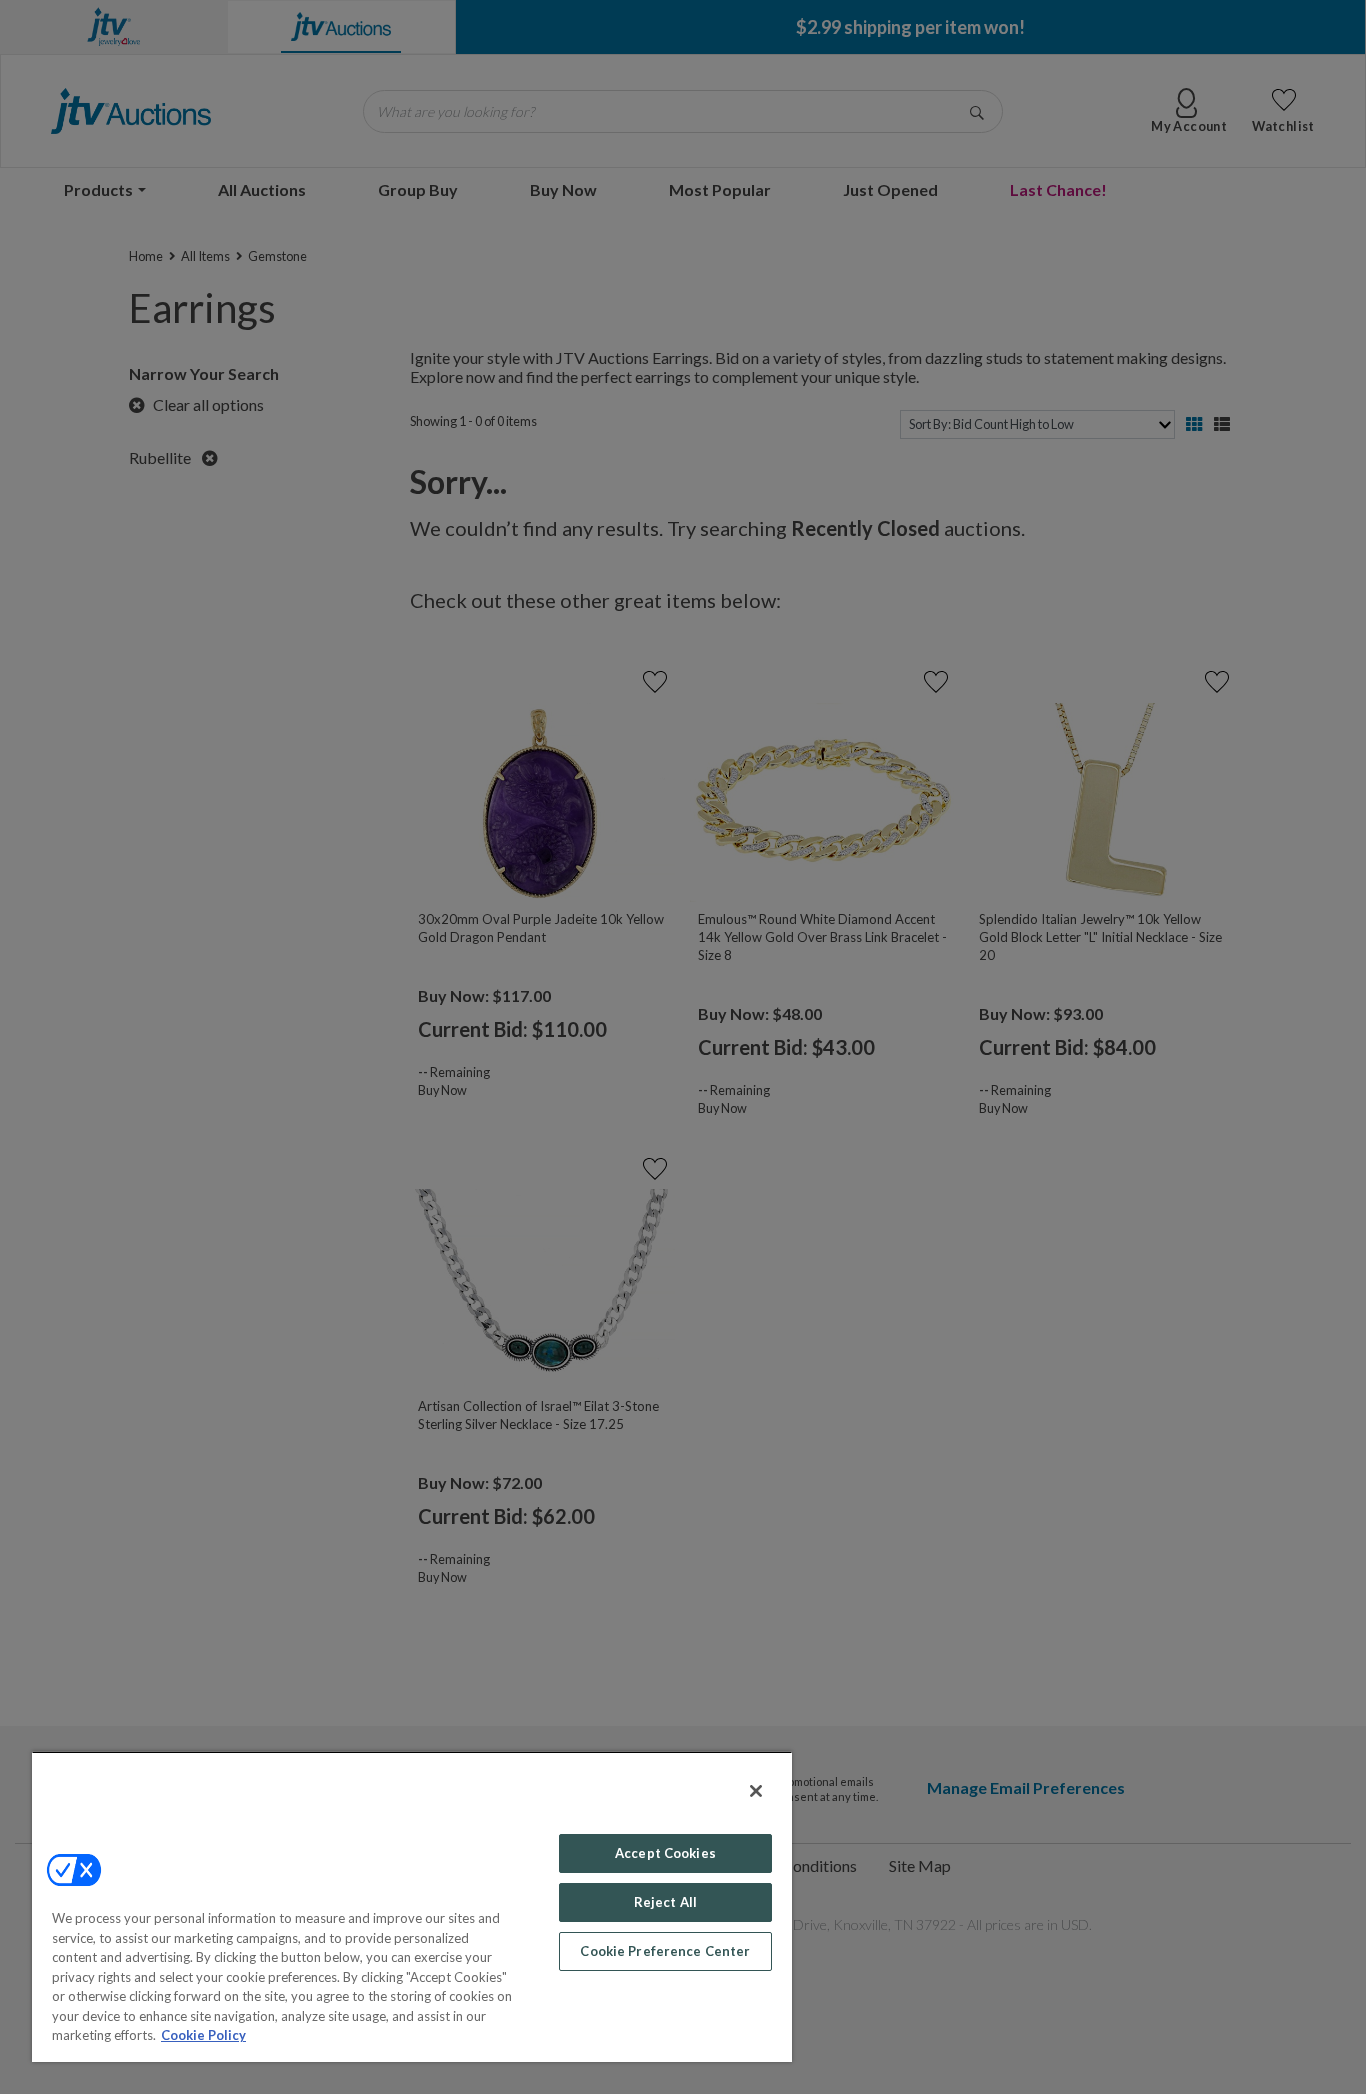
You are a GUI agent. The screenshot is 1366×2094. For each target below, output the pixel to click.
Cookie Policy (203, 2035)
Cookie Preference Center (665, 1951)
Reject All (665, 1902)
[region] (412, 1906)
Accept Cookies (665, 1853)
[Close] (756, 1791)
